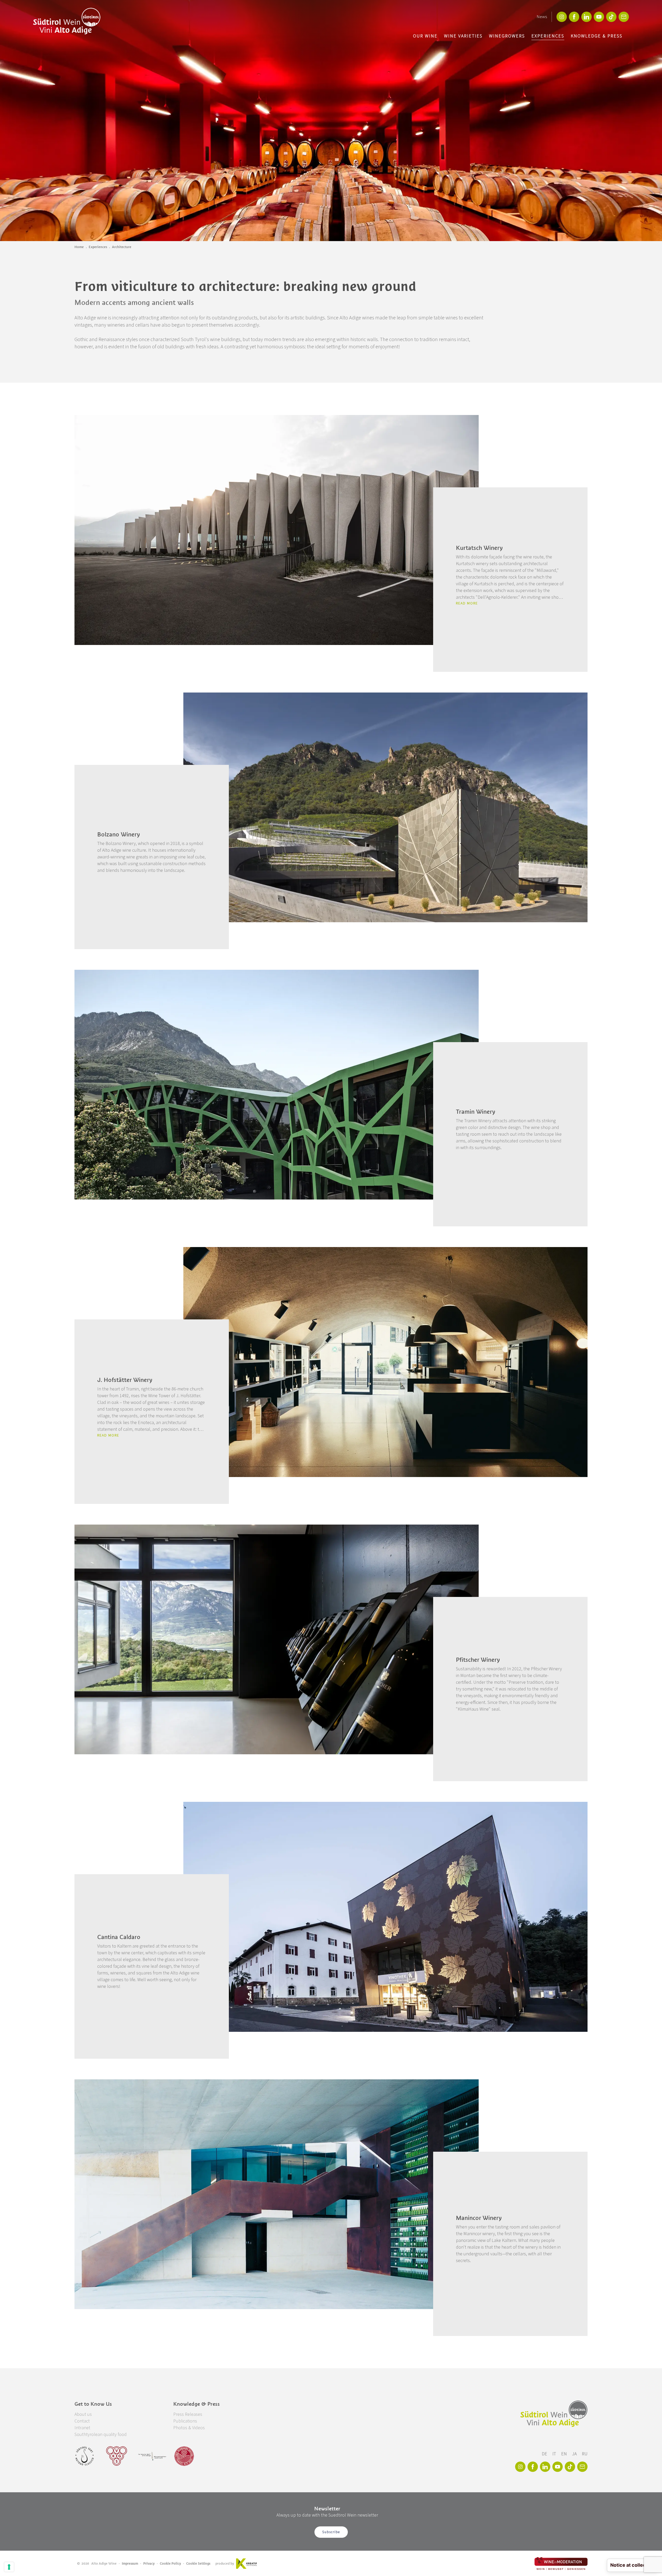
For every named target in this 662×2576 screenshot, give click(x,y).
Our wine (425, 36)
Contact (82, 2421)
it (555, 2454)
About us (83, 2414)
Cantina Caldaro (119, 1937)
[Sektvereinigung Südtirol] (85, 2456)
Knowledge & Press (597, 36)
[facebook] (574, 17)
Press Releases (188, 2414)
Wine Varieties (463, 36)
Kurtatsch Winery (479, 548)
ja (575, 2454)
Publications (185, 2421)
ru (585, 2454)
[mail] (624, 17)
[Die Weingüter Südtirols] (152, 2456)
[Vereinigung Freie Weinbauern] (184, 2456)
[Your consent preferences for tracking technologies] (9, 2567)
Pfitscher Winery (478, 1660)
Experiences (548, 36)
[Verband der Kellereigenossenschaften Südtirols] (117, 2456)
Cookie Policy (170, 2563)
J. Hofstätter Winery (125, 1380)
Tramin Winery (476, 1112)
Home (79, 247)
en (565, 2454)
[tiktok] (611, 17)
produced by (225, 2563)
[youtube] (599, 17)
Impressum (130, 2563)
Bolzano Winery (119, 834)
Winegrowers (507, 36)
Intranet (82, 2428)
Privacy (149, 2563)
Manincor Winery (479, 2218)
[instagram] (562, 17)
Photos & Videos (189, 2428)
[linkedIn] (586, 17)
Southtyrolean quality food (101, 2435)
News (542, 17)
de (545, 2454)
